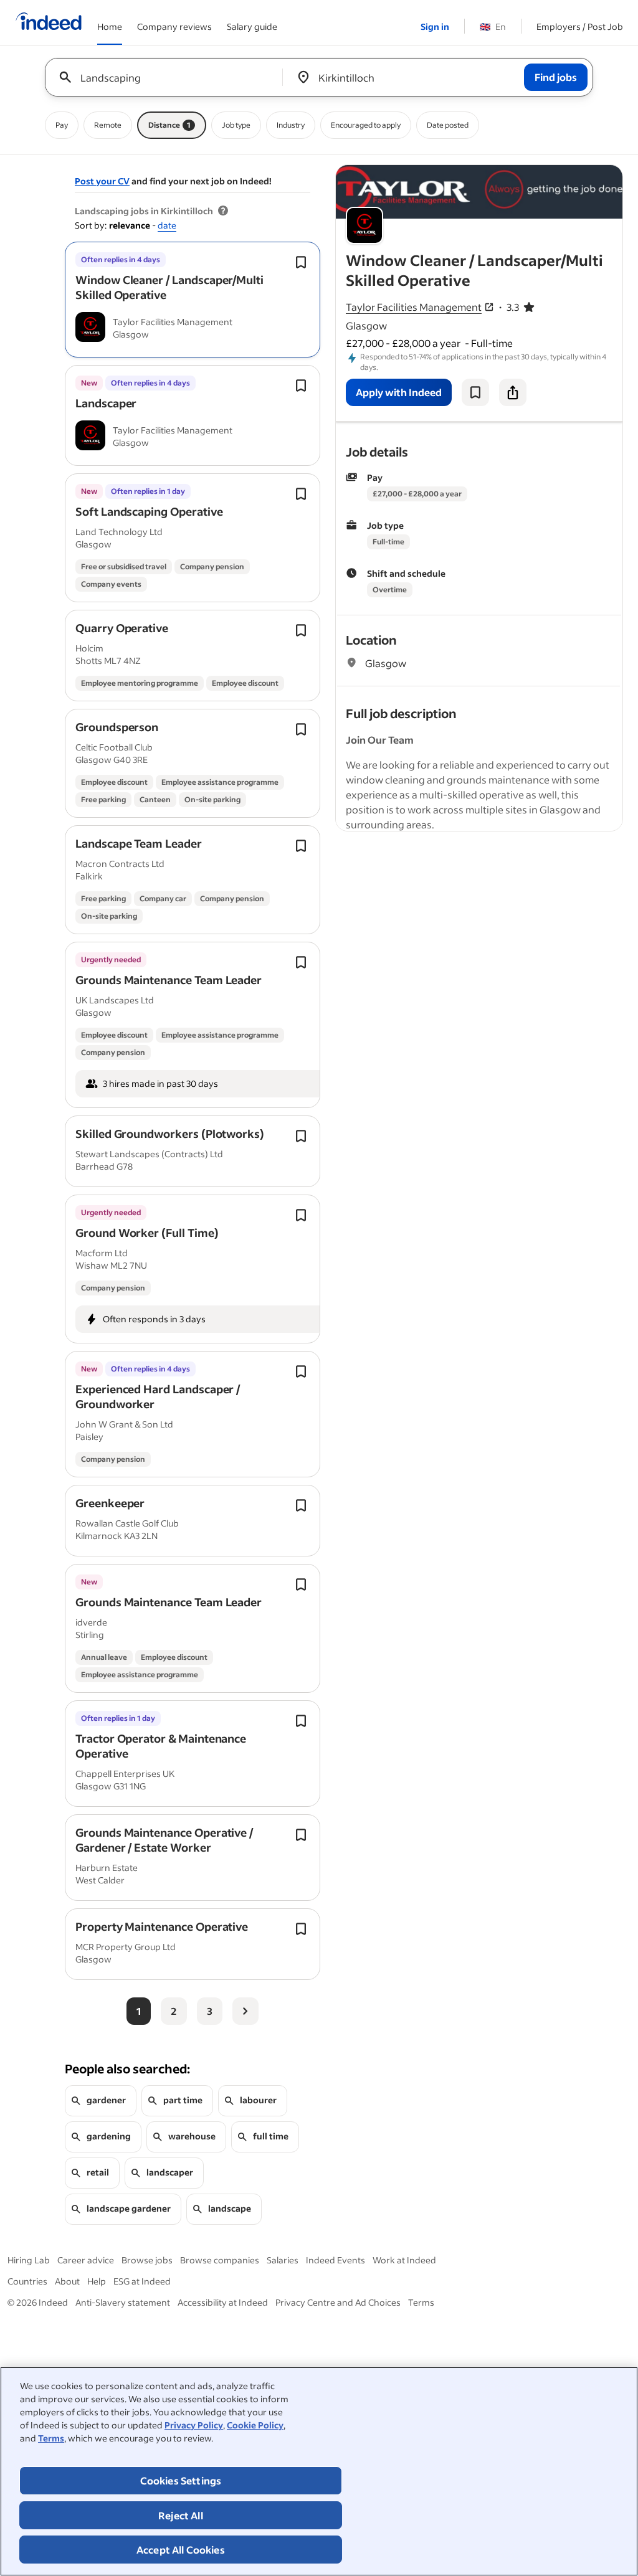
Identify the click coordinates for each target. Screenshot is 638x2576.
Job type (236, 125)
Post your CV (102, 181)
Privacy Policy (194, 2425)
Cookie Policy (255, 2425)
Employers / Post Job (580, 26)
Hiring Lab (29, 2260)
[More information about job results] (223, 211)
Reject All (181, 2515)
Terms (51, 2438)
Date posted (448, 125)
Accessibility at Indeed (223, 2302)
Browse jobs (147, 2260)
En (493, 26)
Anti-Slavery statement (123, 2302)
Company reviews (174, 26)
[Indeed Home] (49, 22)
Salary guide (252, 26)
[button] (169, 287)
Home (110, 26)
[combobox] (169, 77)
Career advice (86, 2260)
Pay (62, 125)
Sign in (435, 26)
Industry (291, 125)
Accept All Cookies (181, 2550)
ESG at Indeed (142, 2281)
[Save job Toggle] (301, 262)
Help (97, 2281)
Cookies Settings (181, 2480)
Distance (169, 125)
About (67, 2281)
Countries (27, 2281)
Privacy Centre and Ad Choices (338, 2302)
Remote (108, 125)
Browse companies (220, 2260)
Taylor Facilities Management (414, 307)
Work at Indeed (404, 2260)
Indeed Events (336, 2260)
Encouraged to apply (366, 125)
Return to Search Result (540, 173)
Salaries (283, 2260)
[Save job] (475, 392)
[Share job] (513, 392)
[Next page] (245, 2011)
